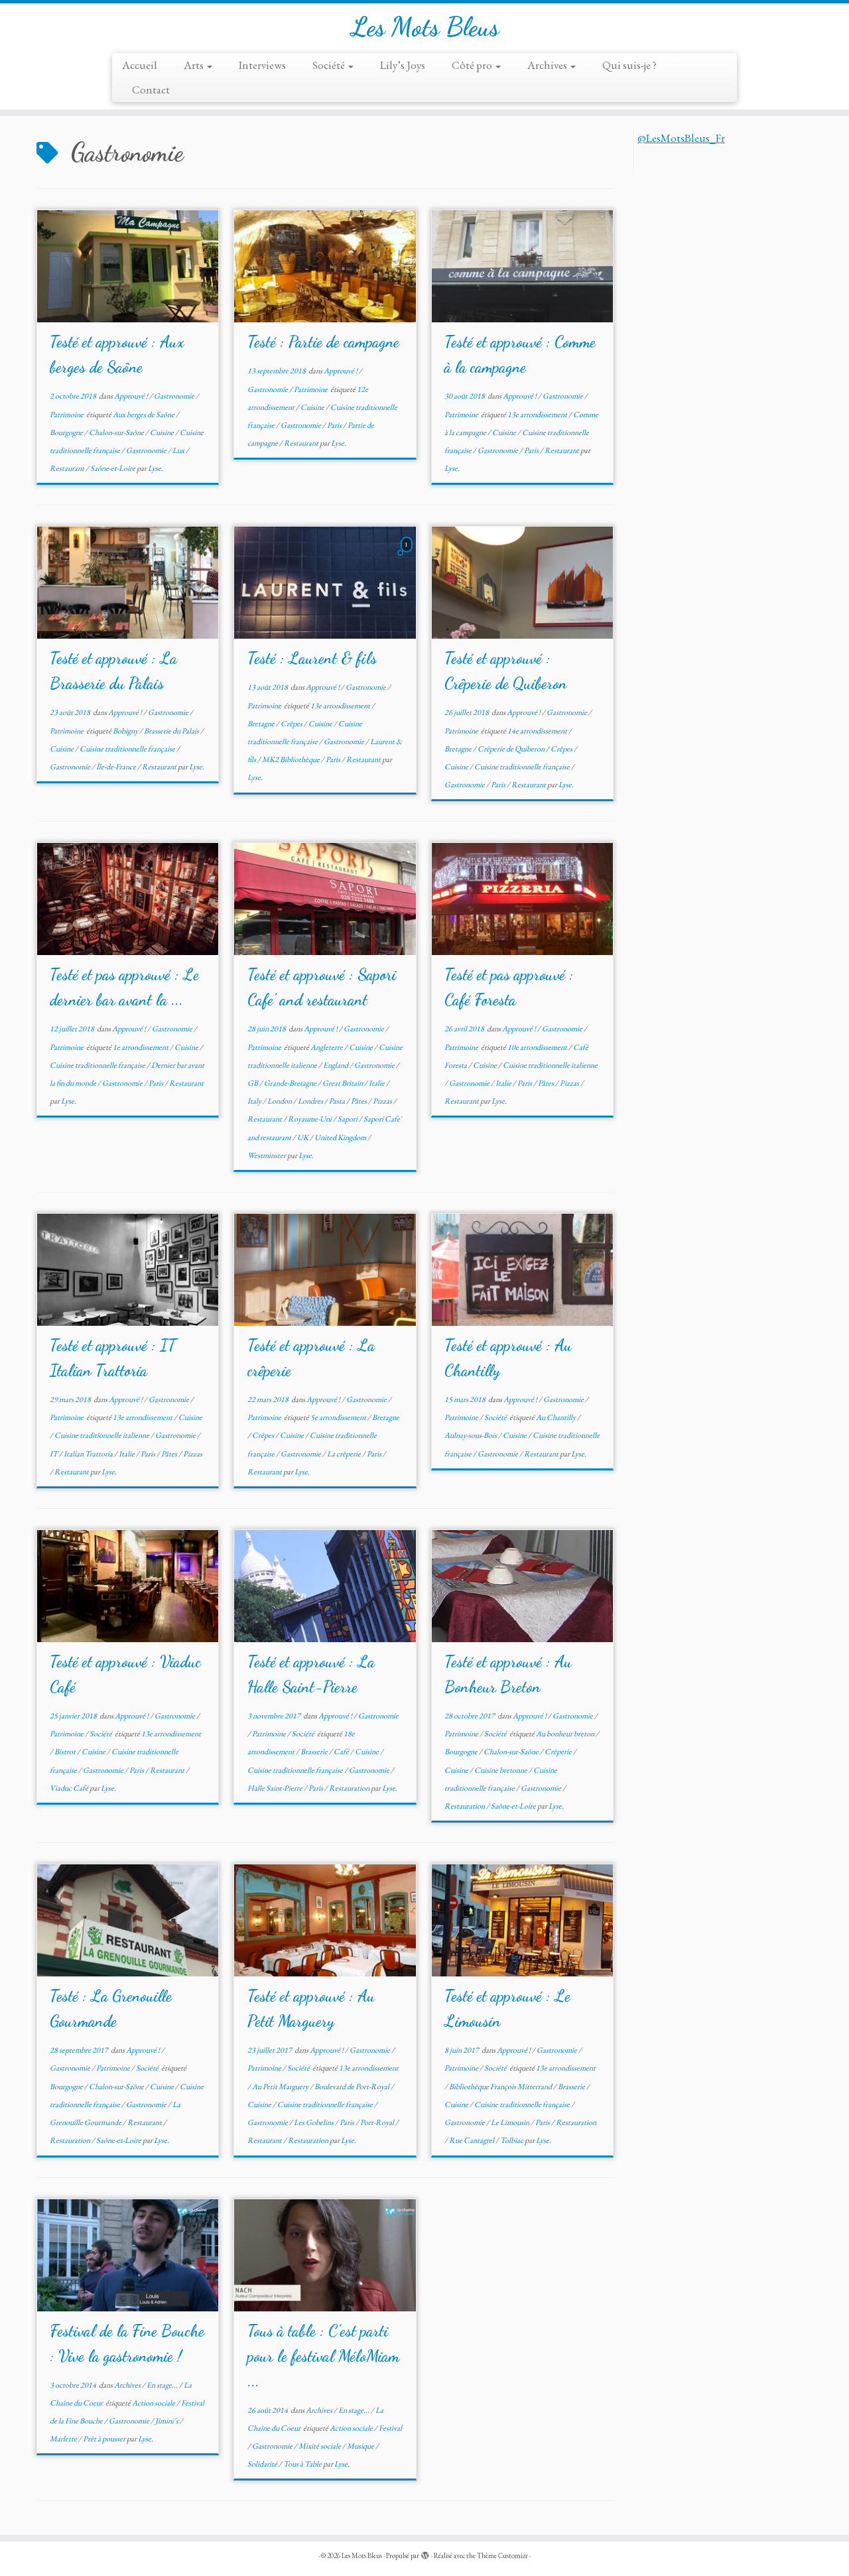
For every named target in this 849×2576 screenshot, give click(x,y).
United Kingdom (341, 1137)
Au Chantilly (556, 1417)
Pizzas (383, 1101)
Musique (361, 2446)
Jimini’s (167, 2421)
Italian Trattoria (89, 1454)
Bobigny (126, 731)
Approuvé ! (132, 396)
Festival (390, 2428)
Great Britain (343, 1083)
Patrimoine (67, 415)
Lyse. (156, 468)
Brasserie (315, 1752)
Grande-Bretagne (291, 1083)
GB (253, 1083)
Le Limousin (511, 2122)
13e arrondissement (538, 415)
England (336, 1065)
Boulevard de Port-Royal (353, 2087)
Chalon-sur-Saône (117, 432)
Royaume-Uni (310, 1119)
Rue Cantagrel (472, 2140)
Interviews (262, 65)
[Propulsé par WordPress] (425, 2553)
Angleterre (327, 1047)
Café (342, 1752)
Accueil (140, 65)
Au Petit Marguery (281, 2087)
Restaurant (68, 468)
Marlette (64, 2439)
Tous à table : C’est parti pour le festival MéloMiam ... (323, 2356)
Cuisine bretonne (501, 1770)
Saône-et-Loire (113, 468)
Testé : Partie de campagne (323, 342)
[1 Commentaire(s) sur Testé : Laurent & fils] (408, 556)
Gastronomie (175, 396)
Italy (255, 1101)
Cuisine (163, 432)
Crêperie (559, 1752)
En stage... (163, 2385)
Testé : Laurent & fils (312, 658)
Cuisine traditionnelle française (128, 749)
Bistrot (66, 1752)
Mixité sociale (320, 2446)
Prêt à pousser (105, 2439)
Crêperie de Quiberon (512, 749)
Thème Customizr (502, 2555)
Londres (311, 1101)
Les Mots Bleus (425, 27)
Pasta (338, 1101)
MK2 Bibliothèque (292, 759)
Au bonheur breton (566, 1734)
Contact (151, 90)
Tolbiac (512, 2140)
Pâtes (359, 1101)
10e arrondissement (538, 1047)
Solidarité (263, 2464)
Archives (548, 65)
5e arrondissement (339, 1417)
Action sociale (154, 2403)
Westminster (267, 1155)
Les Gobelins (314, 2122)
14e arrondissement (538, 731)
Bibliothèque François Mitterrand (501, 2087)
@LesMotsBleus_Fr (681, 138)
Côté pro (473, 65)
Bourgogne (67, 432)
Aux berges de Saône (144, 415)
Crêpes (292, 724)
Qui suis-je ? (629, 65)
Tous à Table (303, 2464)
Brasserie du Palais (172, 731)
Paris (335, 425)
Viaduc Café (70, 1788)
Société (330, 65)
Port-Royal (378, 2122)
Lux (179, 450)
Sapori (348, 1119)
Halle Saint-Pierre (276, 1788)
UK (303, 1137)
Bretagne (262, 724)
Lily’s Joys (403, 65)
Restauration (350, 1788)
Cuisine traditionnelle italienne (550, 1065)
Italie (377, 1083)
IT (54, 1454)
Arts (195, 65)
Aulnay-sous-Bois (471, 1435)
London (280, 1101)
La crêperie (345, 1454)
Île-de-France (117, 767)
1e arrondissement (141, 1047)
